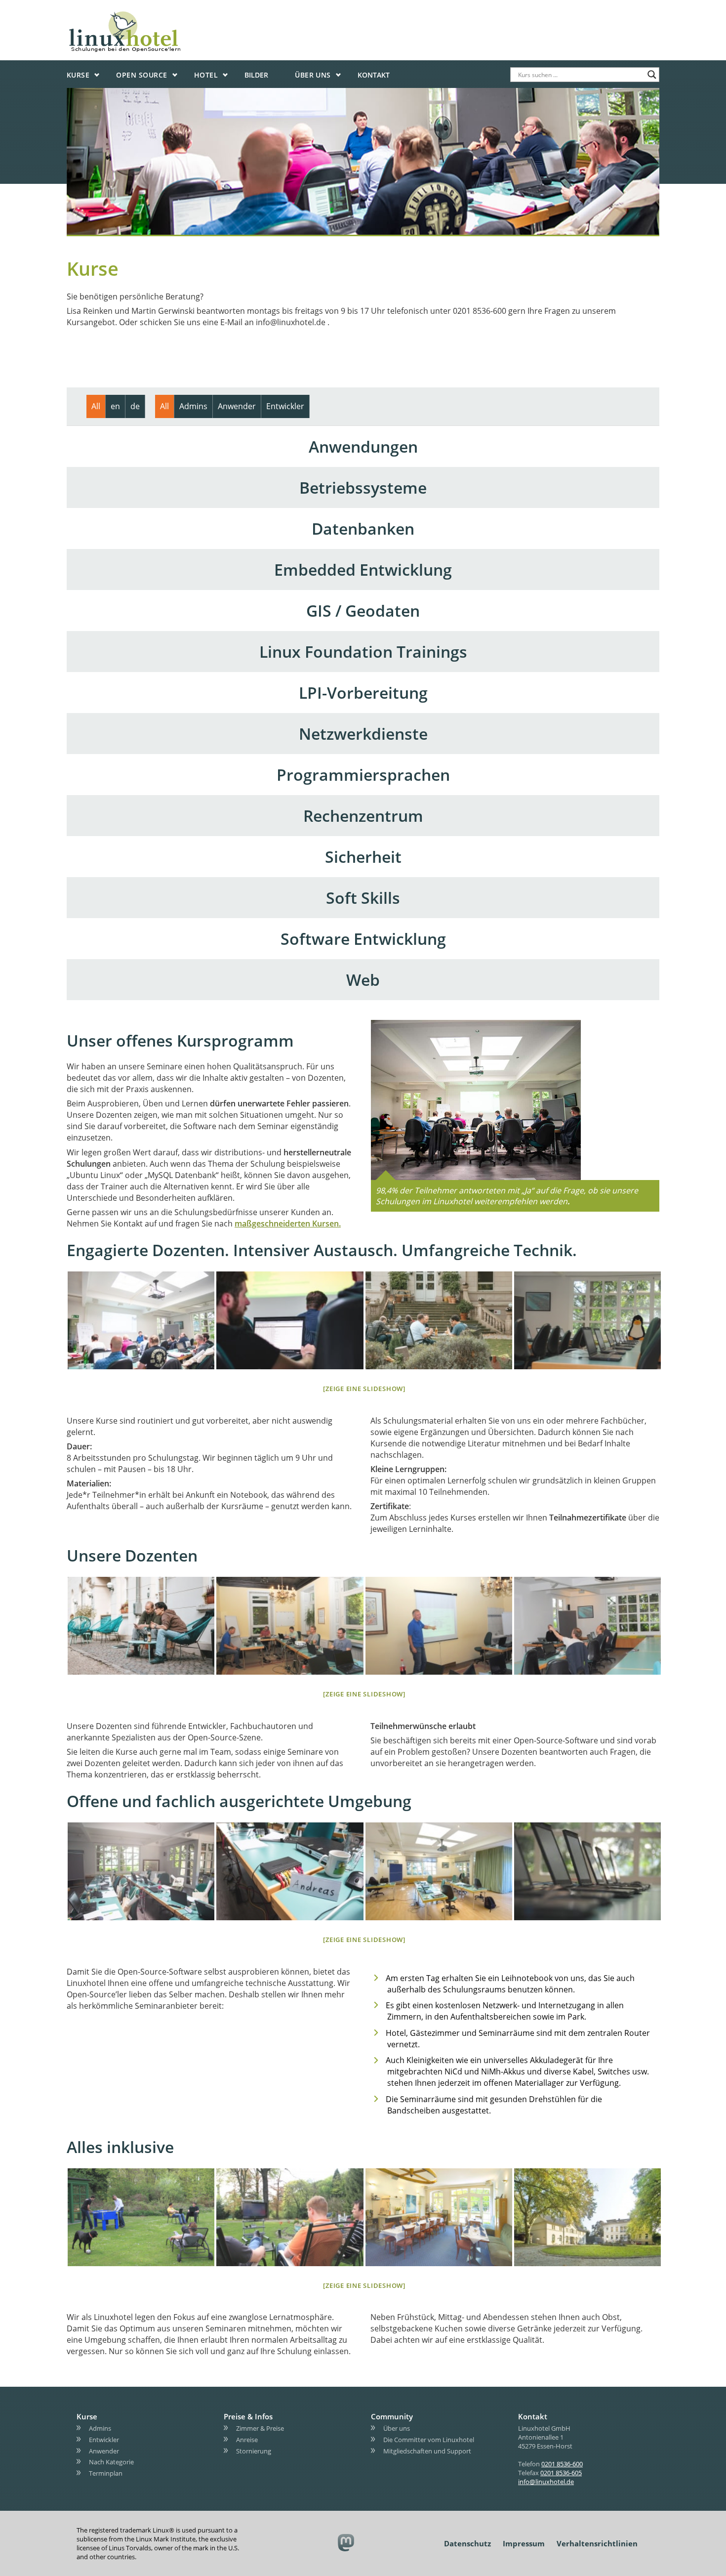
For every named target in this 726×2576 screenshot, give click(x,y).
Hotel (206, 75)
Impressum (524, 2543)
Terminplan (106, 2473)
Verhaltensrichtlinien (597, 2543)
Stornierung (254, 2451)
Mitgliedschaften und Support (427, 2451)
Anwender (104, 2451)
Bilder (256, 75)
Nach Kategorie (111, 2462)
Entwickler (104, 2440)
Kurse (78, 75)
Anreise (247, 2440)
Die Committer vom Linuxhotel (429, 2440)
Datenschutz (467, 2543)
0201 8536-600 (562, 2464)
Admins (100, 2428)
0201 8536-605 (561, 2473)
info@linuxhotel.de (546, 2482)
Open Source (141, 75)
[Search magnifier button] (652, 75)
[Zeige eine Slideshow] (364, 1389)
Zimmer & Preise (260, 2428)
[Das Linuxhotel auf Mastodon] (346, 2544)
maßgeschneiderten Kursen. (288, 1224)
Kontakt (374, 75)
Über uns (313, 75)
